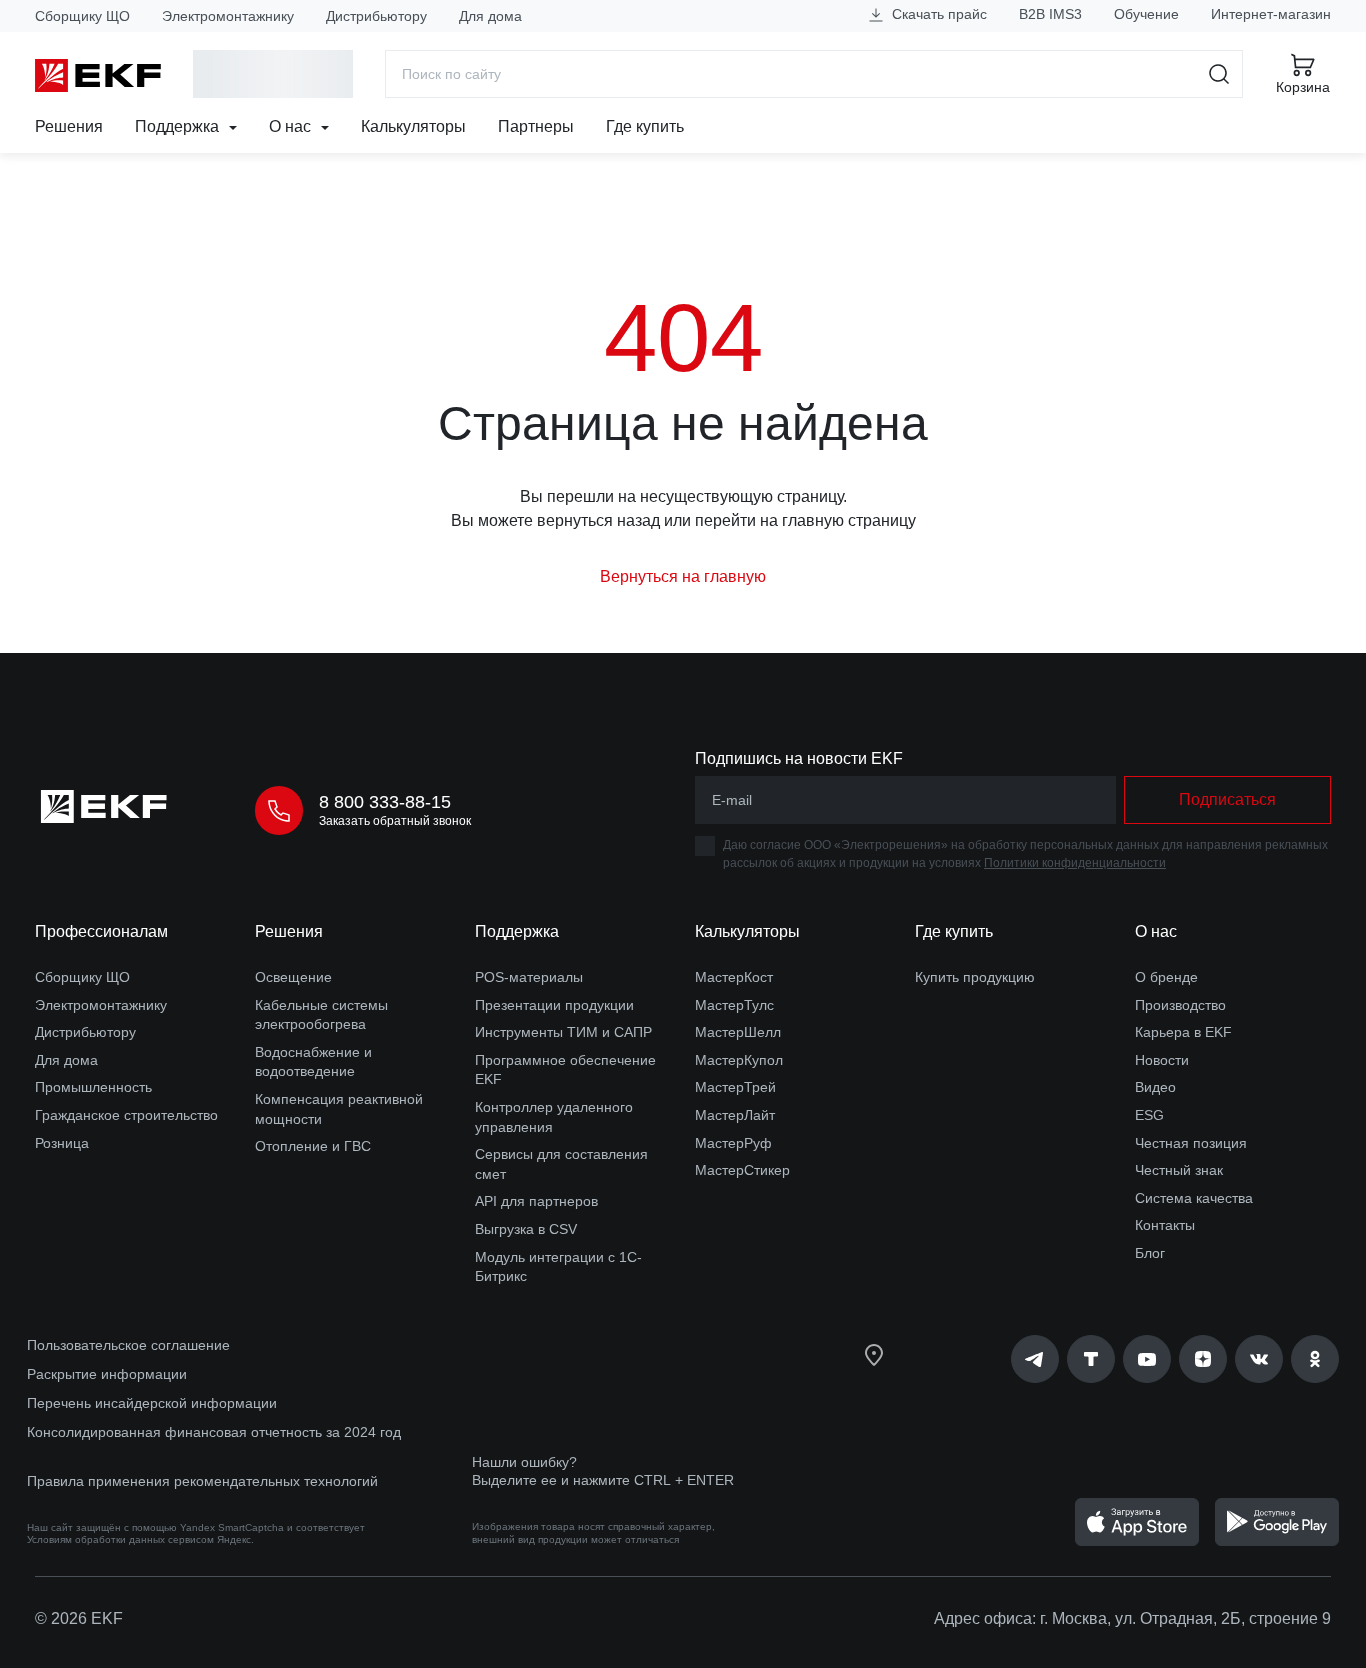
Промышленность (93, 1087)
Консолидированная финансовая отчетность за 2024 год (214, 1432)
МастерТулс (734, 1005)
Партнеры (536, 126)
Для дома (490, 16)
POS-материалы (529, 977)
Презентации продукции (554, 1005)
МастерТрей (735, 1087)
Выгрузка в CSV (526, 1229)
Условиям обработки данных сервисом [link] (120, 1539)
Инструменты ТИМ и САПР (563, 1032)
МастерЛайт (735, 1115)
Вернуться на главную (683, 576)
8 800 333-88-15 (385, 802)
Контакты (1165, 1225)
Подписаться (1227, 799)
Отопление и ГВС (313, 1146)
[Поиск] (1219, 74)
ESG (1149, 1115)
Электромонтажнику (228, 16)
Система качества (1194, 1198)
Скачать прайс (937, 14)
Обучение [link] (1146, 14)
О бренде (1166, 977)
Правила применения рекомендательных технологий (202, 1481)
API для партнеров (536, 1201)
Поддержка (179, 126)
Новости (1162, 1060)
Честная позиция (1191, 1143)
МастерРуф (733, 1143)
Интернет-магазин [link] (1271, 14)
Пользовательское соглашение (128, 1345)
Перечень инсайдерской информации (152, 1403)
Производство (1180, 1005)
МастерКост (734, 977)
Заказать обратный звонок (395, 821)
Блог (1150, 1253)
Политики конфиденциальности (1075, 863)
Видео (1155, 1087)
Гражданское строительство (126, 1115)
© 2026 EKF (79, 1618)
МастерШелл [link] (738, 1032)
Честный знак (1179, 1170)
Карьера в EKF (1183, 1032)
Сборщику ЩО (82, 16)
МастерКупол (739, 1060)
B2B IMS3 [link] (1050, 14)
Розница (62, 1143)
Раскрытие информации (107, 1374)
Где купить (645, 126)
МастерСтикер (742, 1170)
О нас (292, 126)
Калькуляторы (413, 126)
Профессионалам (101, 931)
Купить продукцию (975, 977)
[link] (1035, 1359)
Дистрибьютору (376, 16)
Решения (69, 126)
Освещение (293, 977)
